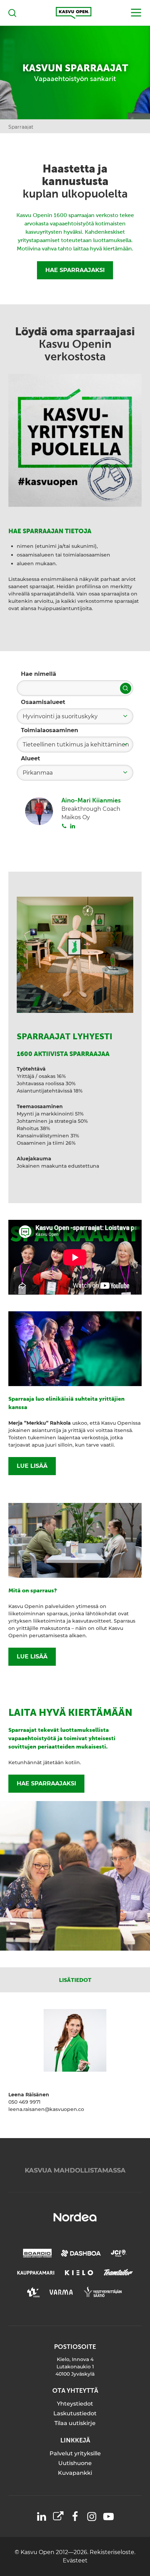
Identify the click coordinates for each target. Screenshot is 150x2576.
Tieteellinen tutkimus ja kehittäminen (76, 745)
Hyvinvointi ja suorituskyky (60, 716)
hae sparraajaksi (46, 1783)
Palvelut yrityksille (75, 2453)
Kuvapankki (75, 2473)
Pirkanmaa (38, 773)
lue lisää (32, 1466)
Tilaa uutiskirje (75, 2423)
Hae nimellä (39, 674)
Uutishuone (75, 2463)
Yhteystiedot (75, 2404)
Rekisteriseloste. (112, 2552)
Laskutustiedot (75, 2413)
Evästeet (75, 2561)
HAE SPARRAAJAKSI (75, 270)
